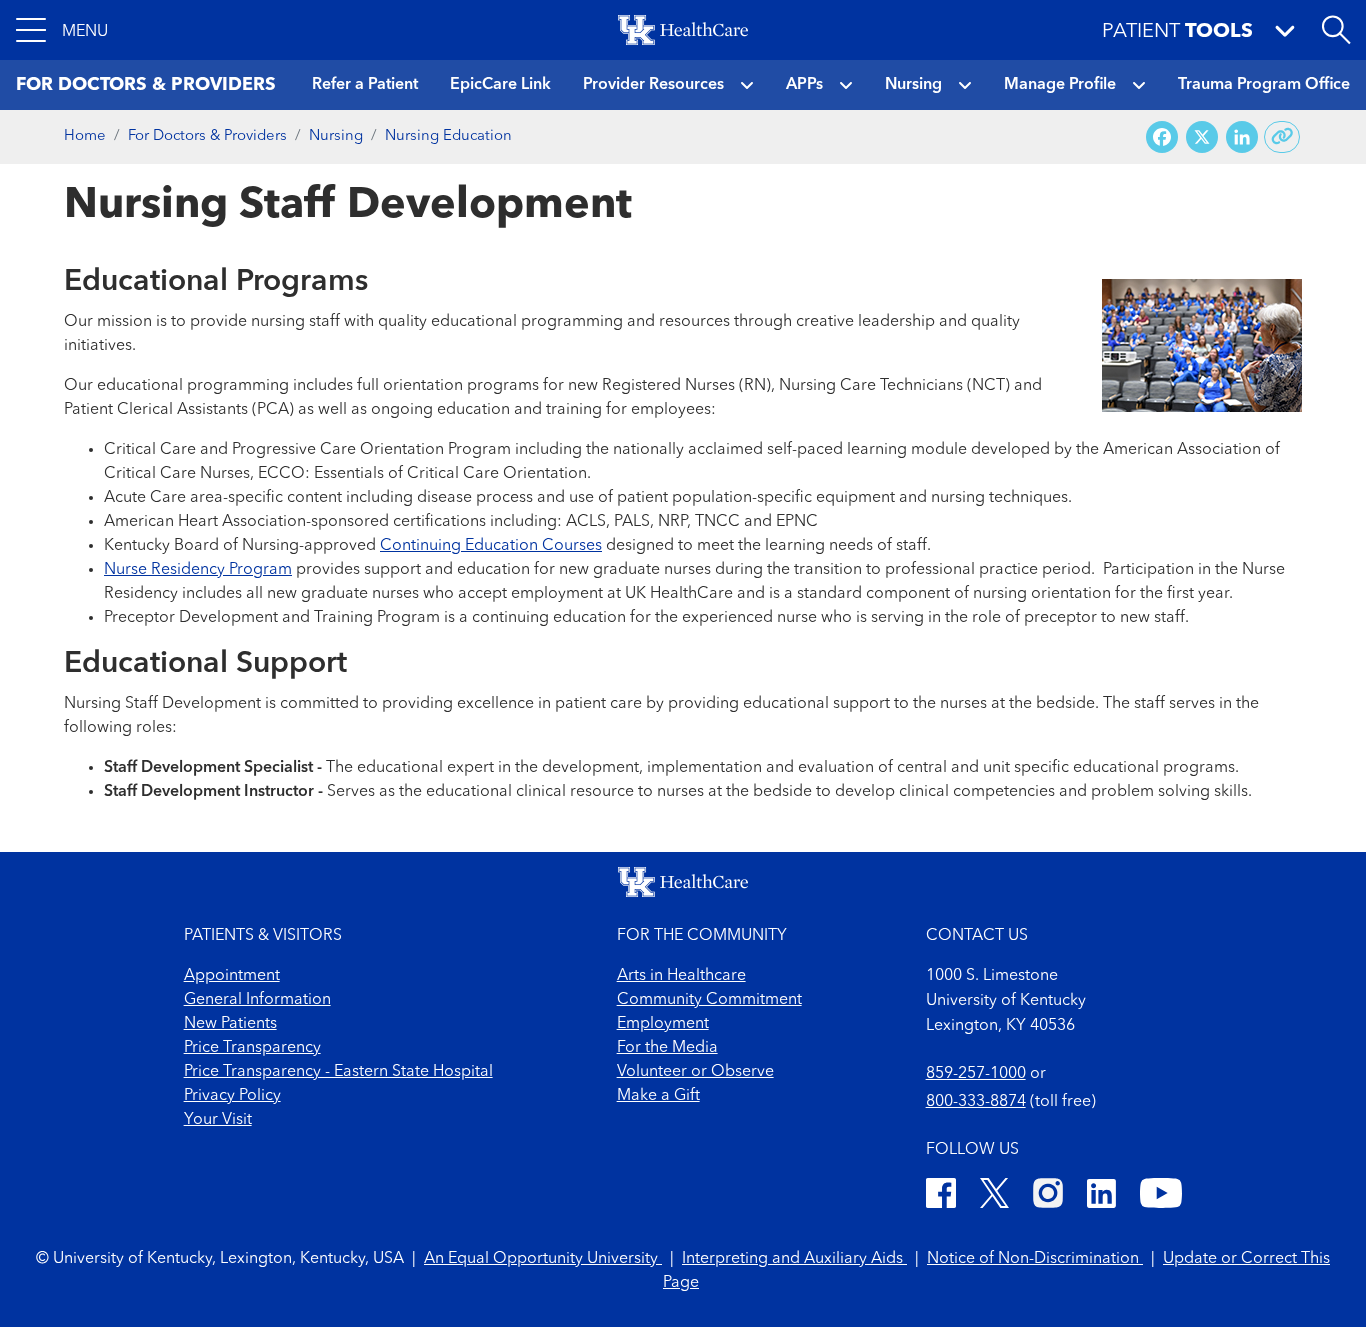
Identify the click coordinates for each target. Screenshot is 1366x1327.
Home (85, 136)
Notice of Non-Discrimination (1035, 1259)
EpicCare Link (500, 85)
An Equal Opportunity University (543, 1259)
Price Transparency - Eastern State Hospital (338, 1072)
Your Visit (218, 1120)
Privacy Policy (232, 1096)
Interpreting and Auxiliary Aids (794, 1259)
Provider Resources (653, 85)
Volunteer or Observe (695, 1072)
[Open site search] (1336, 30)
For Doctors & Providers (207, 136)
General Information (257, 1000)
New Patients (230, 1024)
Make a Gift (658, 1096)
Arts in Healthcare (681, 976)
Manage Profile (1060, 85)
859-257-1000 (976, 1074)
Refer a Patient (365, 85)
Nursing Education (448, 136)
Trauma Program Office (1264, 85)
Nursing (913, 85)
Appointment (232, 976)
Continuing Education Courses (491, 546)
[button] (62, 30)
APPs (804, 85)
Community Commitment (709, 1000)
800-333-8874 (976, 1102)
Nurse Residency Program (198, 570)
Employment (663, 1024)
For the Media (667, 1048)
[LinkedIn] (1101, 1196)
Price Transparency (252, 1048)
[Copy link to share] (1282, 137)
